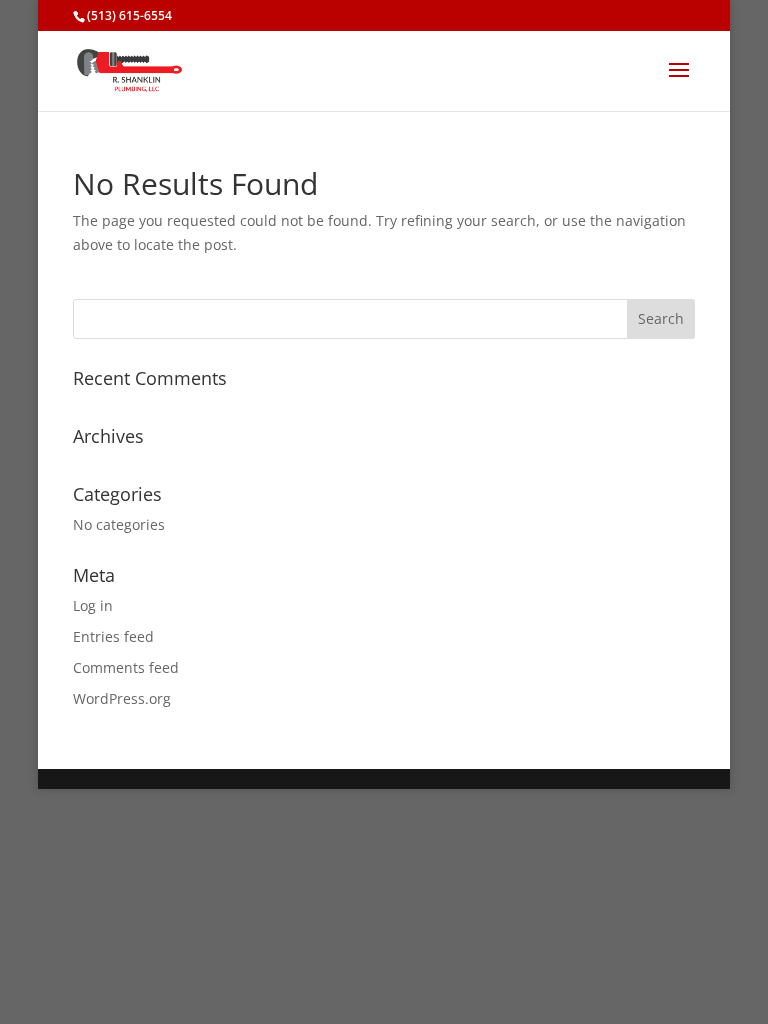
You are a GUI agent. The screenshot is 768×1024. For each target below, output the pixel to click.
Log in (93, 605)
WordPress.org (122, 698)
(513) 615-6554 (129, 15)
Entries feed (113, 636)
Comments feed (126, 667)
